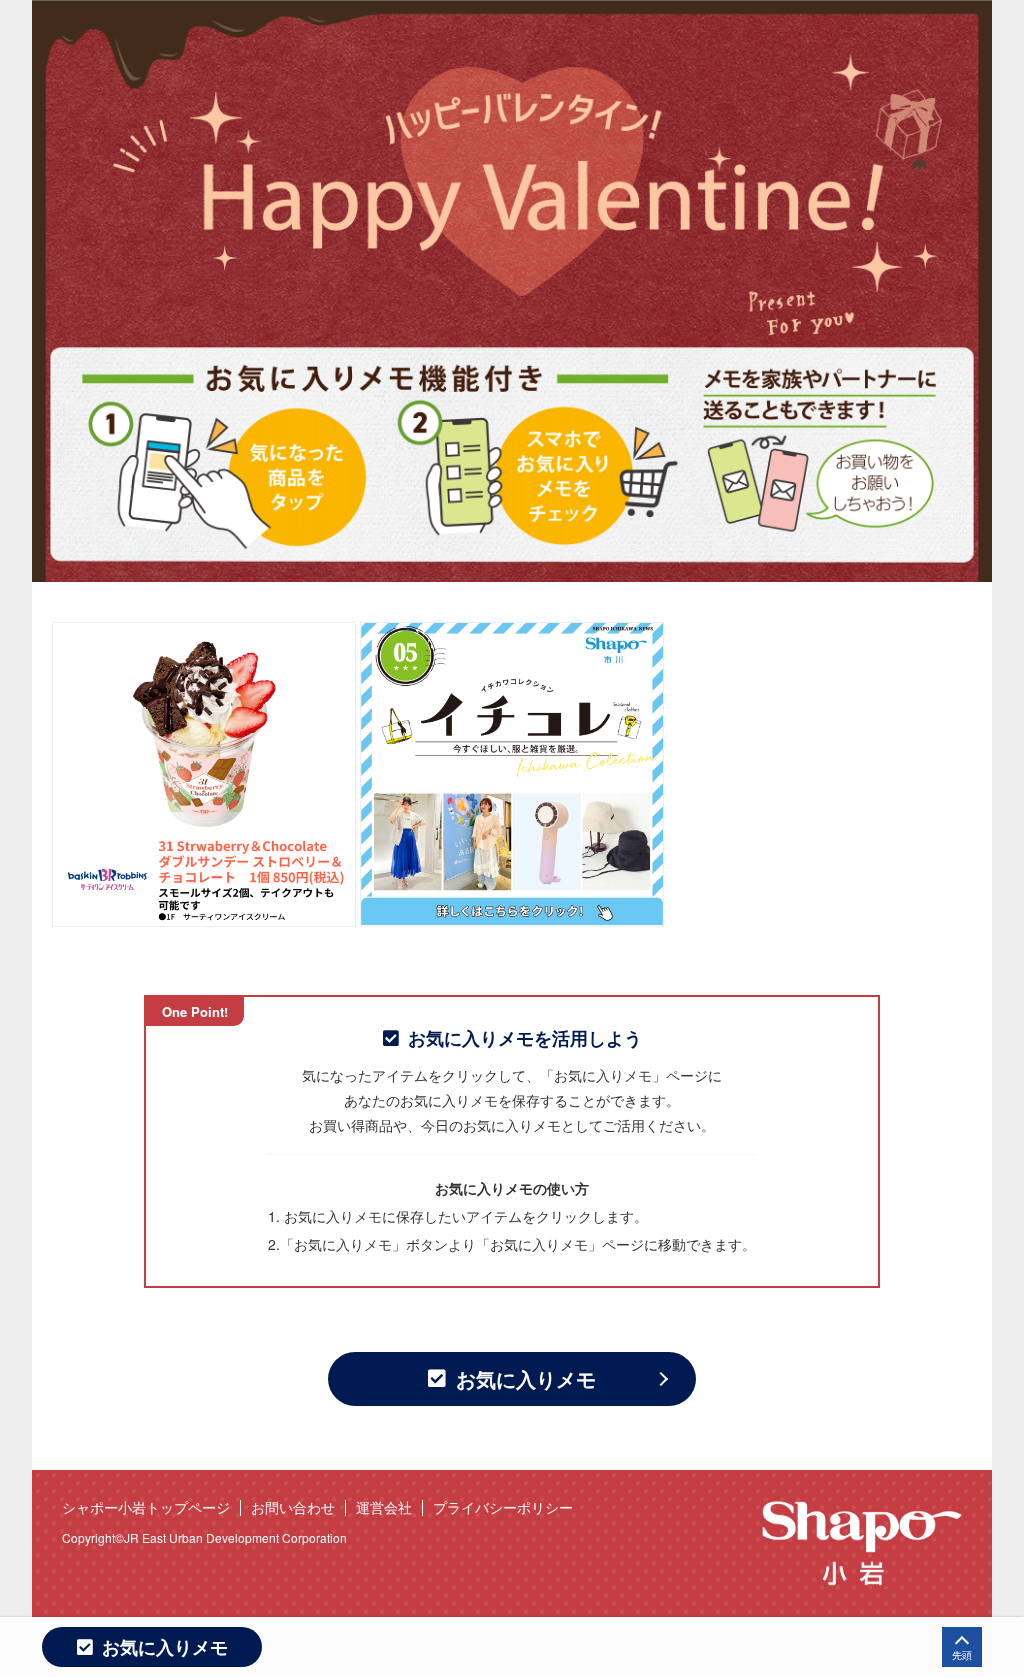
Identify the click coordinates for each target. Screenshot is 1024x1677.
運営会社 (384, 1507)
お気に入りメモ (526, 1378)
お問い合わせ (293, 1507)
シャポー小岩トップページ (146, 1507)
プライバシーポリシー (503, 1507)
